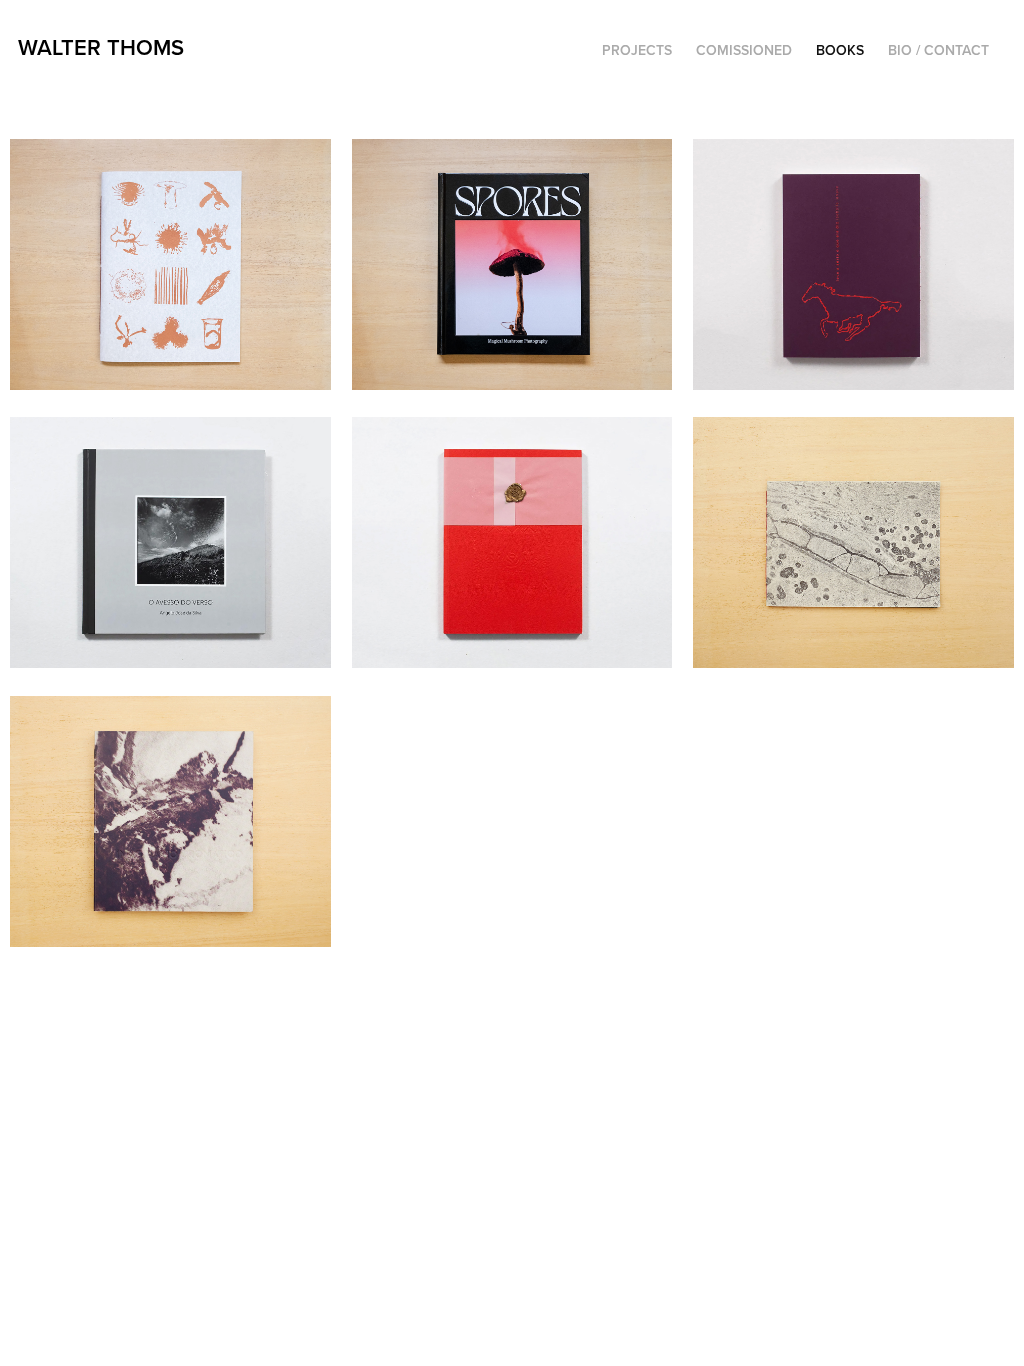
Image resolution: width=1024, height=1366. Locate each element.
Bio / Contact (938, 50)
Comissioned (744, 50)
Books (840, 50)
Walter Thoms (101, 47)
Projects (637, 50)
